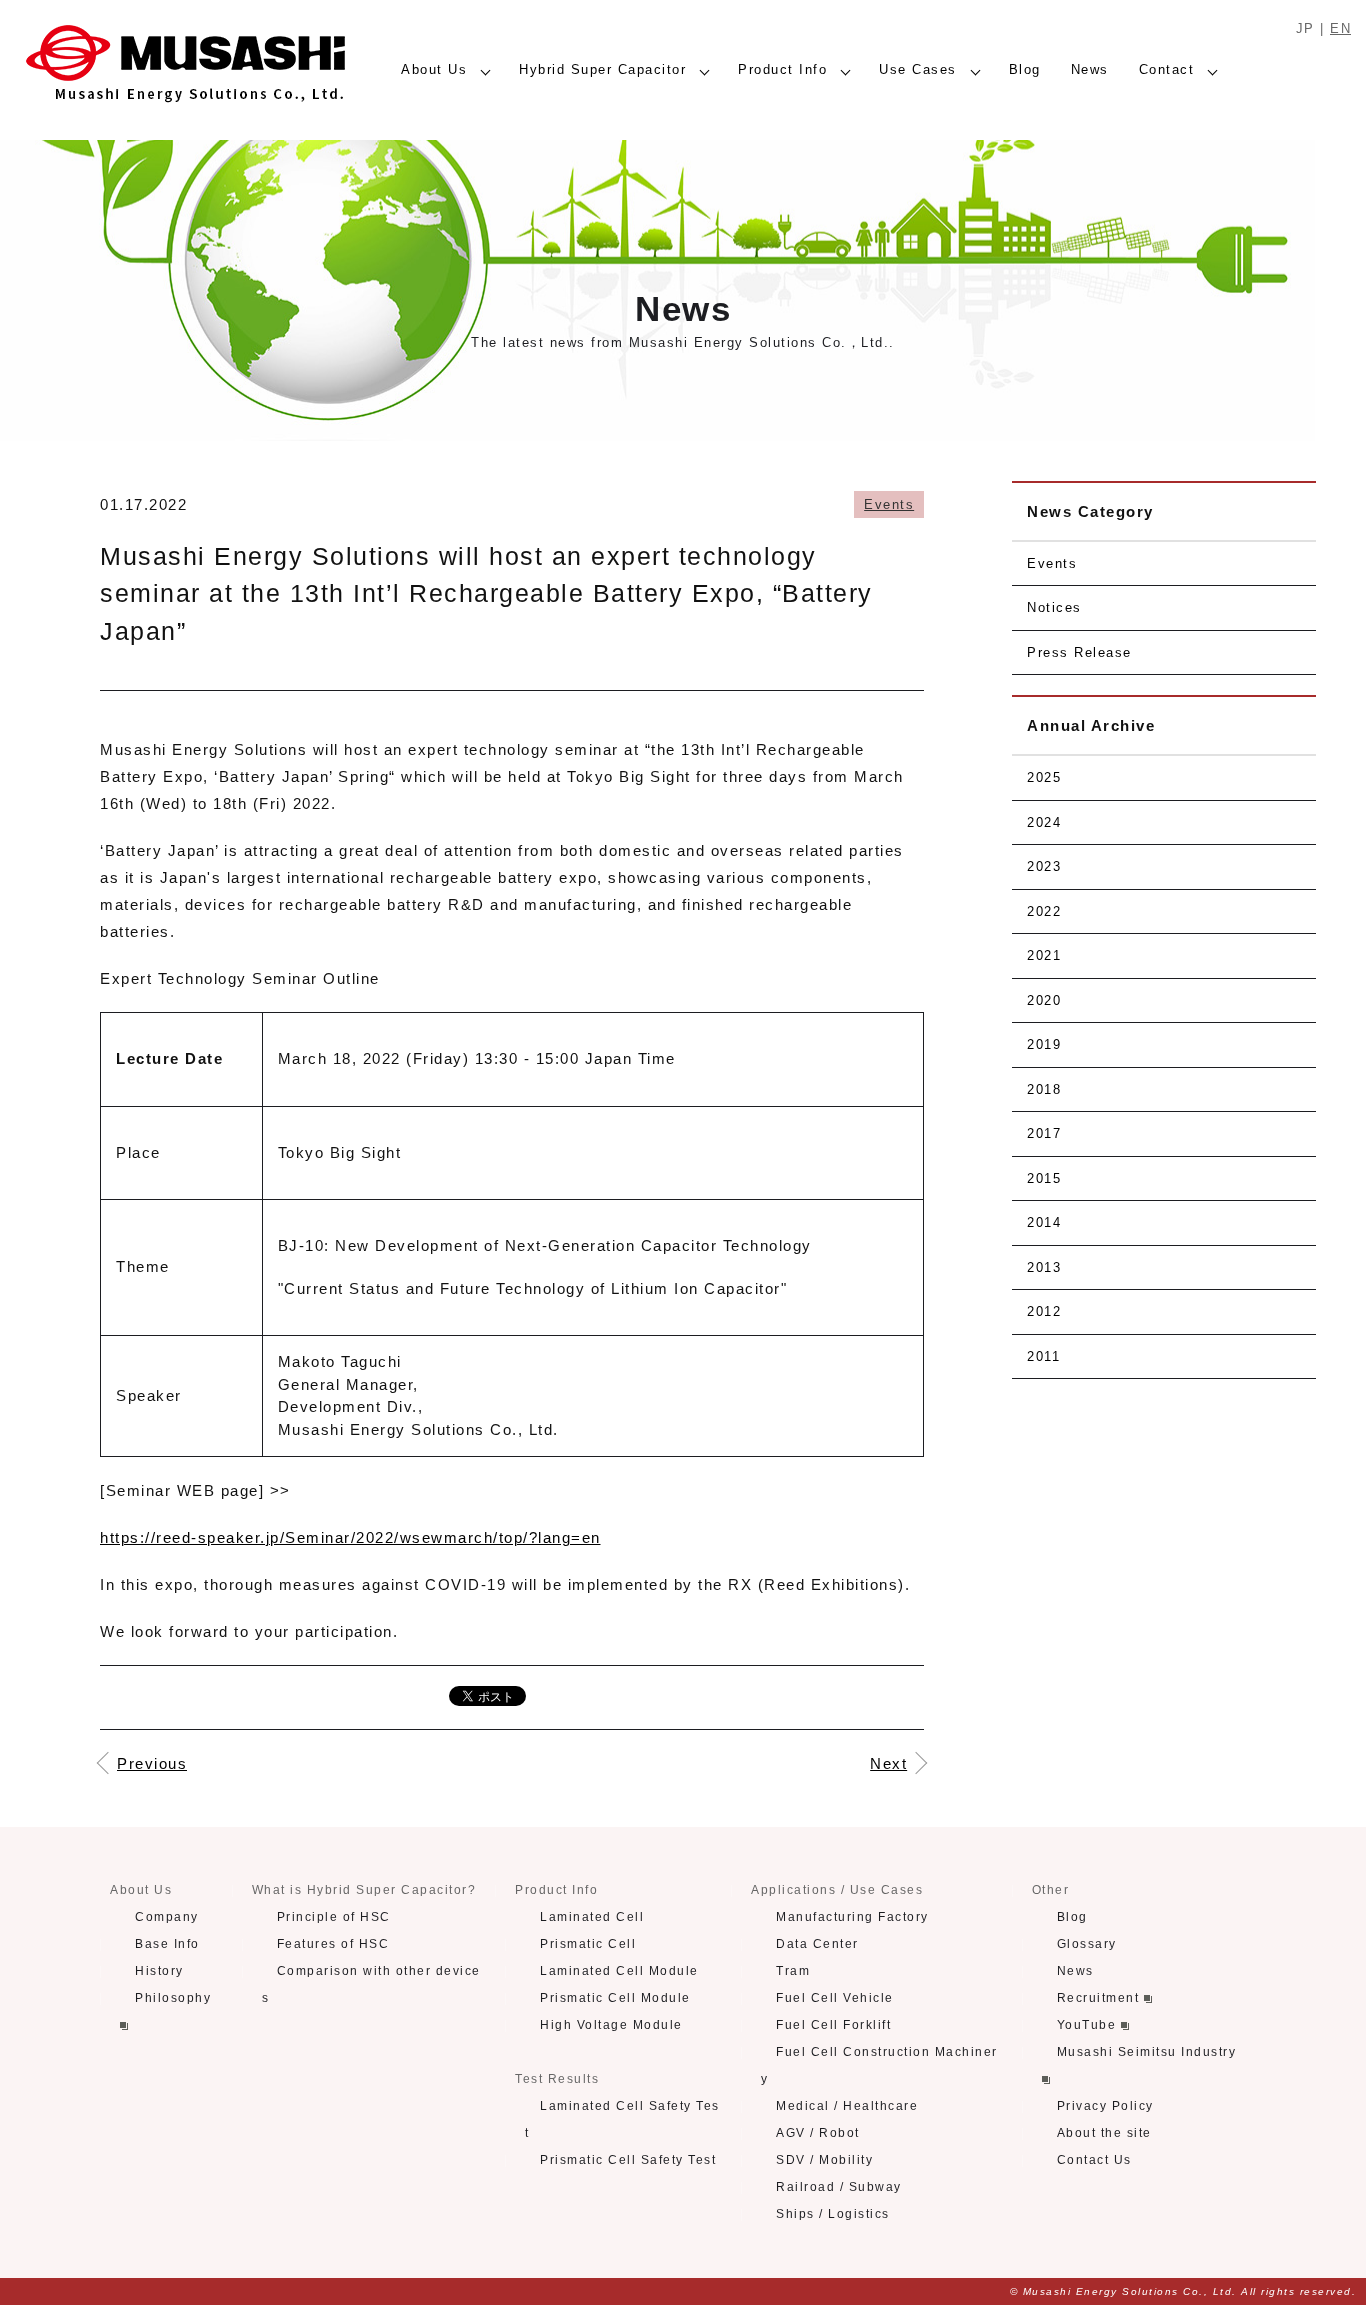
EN (1340, 28)
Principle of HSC (334, 1917)
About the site (1104, 2133)
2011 (1043, 1356)
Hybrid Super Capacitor (602, 69)
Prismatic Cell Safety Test (628, 2160)
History (159, 1971)
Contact (1167, 69)
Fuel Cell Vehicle (835, 1998)
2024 (1044, 822)
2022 (1044, 911)
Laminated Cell (592, 1917)
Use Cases (918, 69)
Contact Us (1094, 2160)
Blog (1025, 69)
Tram (793, 1971)
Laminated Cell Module (619, 1971)
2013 (1044, 1267)
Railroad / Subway (839, 2187)
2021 (1044, 955)
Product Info (782, 69)
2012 (1044, 1311)
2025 (1044, 777)
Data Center (817, 1944)
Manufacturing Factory (852, 1917)
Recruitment (1100, 1998)
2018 (1044, 1089)
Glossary (1087, 1944)
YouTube (1089, 2025)
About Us (434, 69)
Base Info (167, 1944)
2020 (1044, 1000)
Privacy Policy (1105, 2106)
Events (889, 504)
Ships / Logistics (833, 2214)
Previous (152, 1763)
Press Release (1079, 652)
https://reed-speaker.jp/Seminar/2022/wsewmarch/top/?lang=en (350, 1537)
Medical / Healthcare (847, 2106)
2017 (1044, 1133)
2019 (1044, 1044)
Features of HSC (333, 1944)
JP (1305, 28)
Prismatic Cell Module (615, 1998)
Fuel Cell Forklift (833, 2025)
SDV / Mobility (824, 2160)
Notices (1054, 607)
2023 (1044, 866)
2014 (1044, 1222)
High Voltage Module (611, 2025)
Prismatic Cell (588, 1944)
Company (167, 1917)
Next (888, 1763)
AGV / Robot (818, 2133)
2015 (1044, 1178)
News (1090, 69)
